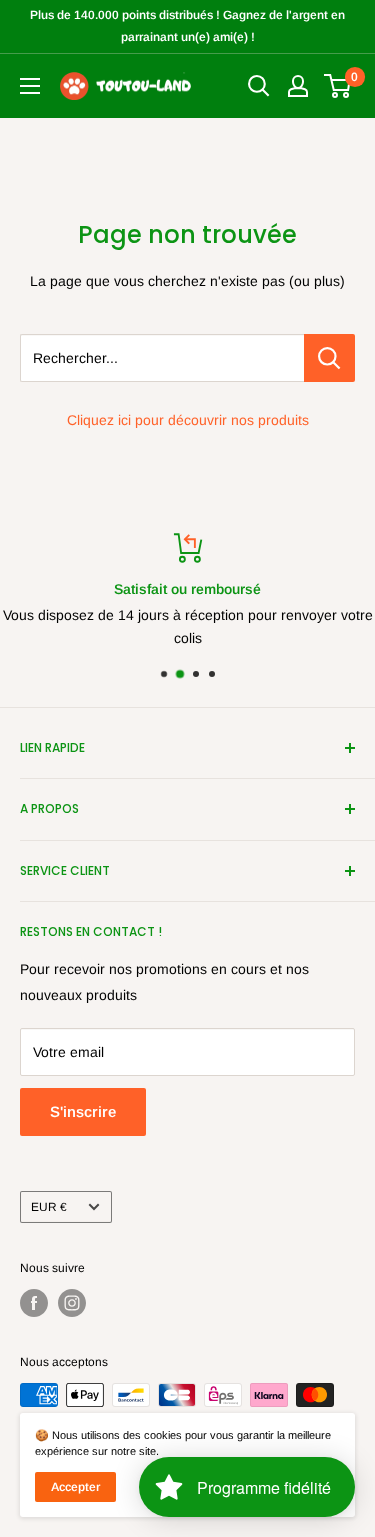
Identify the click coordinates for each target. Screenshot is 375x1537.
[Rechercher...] (329, 358)
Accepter (75, 1487)
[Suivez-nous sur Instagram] (72, 1303)
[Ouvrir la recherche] (259, 86)
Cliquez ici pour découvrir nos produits (188, 420)
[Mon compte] (298, 86)
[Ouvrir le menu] (30, 86)
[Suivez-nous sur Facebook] (34, 1303)
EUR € (49, 1207)
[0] (338, 86)
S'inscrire (83, 1111)
